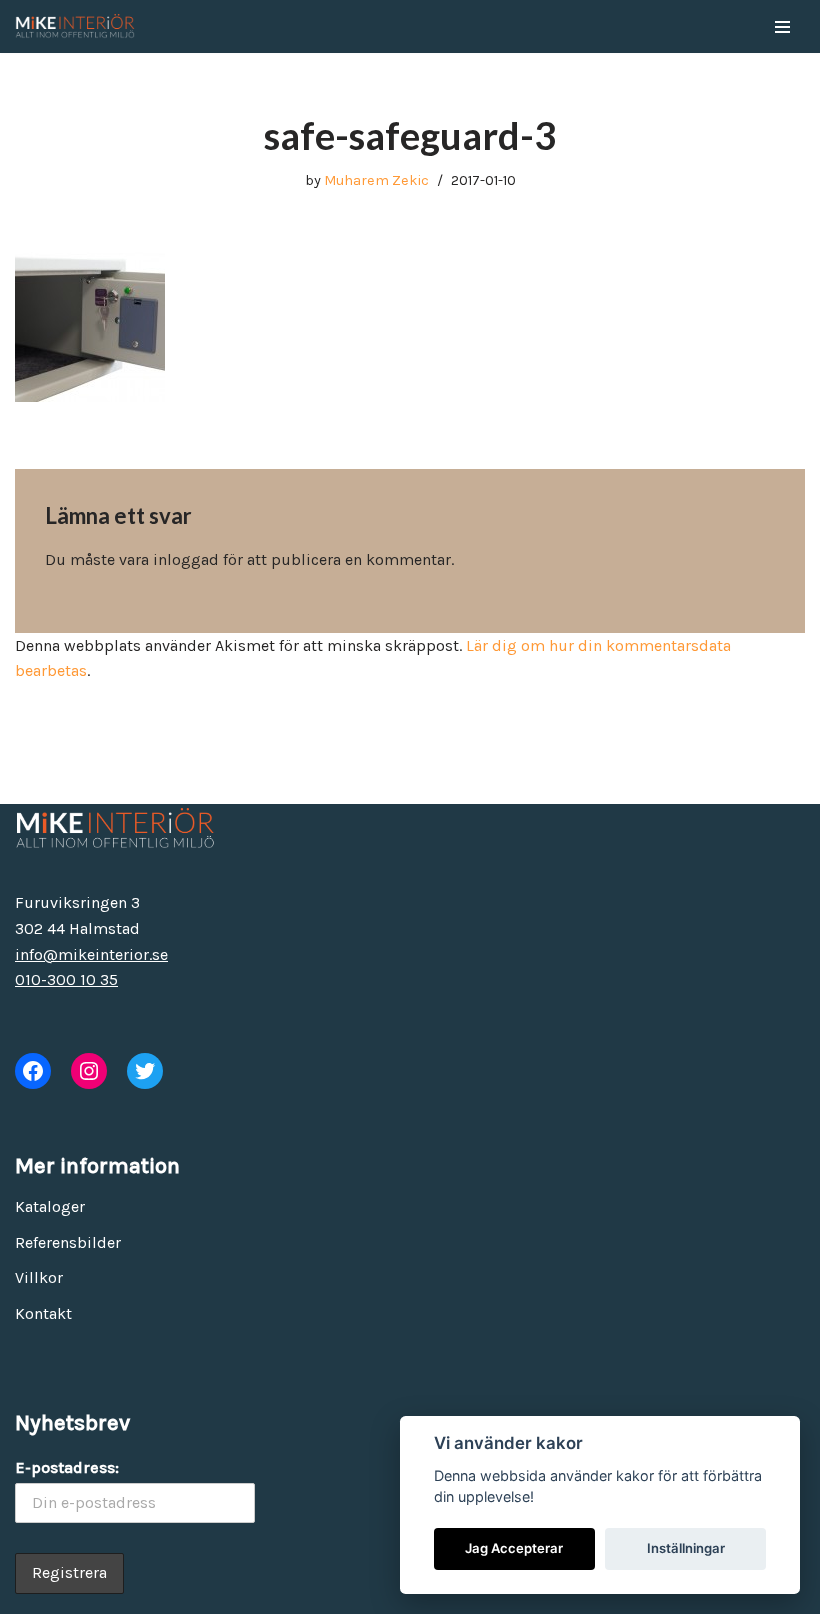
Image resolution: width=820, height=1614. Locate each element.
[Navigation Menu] (782, 27)
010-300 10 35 (66, 979)
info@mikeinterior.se (91, 954)
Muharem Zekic (376, 180)
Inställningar (686, 1548)
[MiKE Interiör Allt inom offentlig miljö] (75, 26)
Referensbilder (68, 1242)
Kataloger (50, 1206)
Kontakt (43, 1313)
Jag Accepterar (514, 1548)
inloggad (186, 559)
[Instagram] (89, 1071)
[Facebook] (33, 1071)
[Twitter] (145, 1071)
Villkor (39, 1277)
